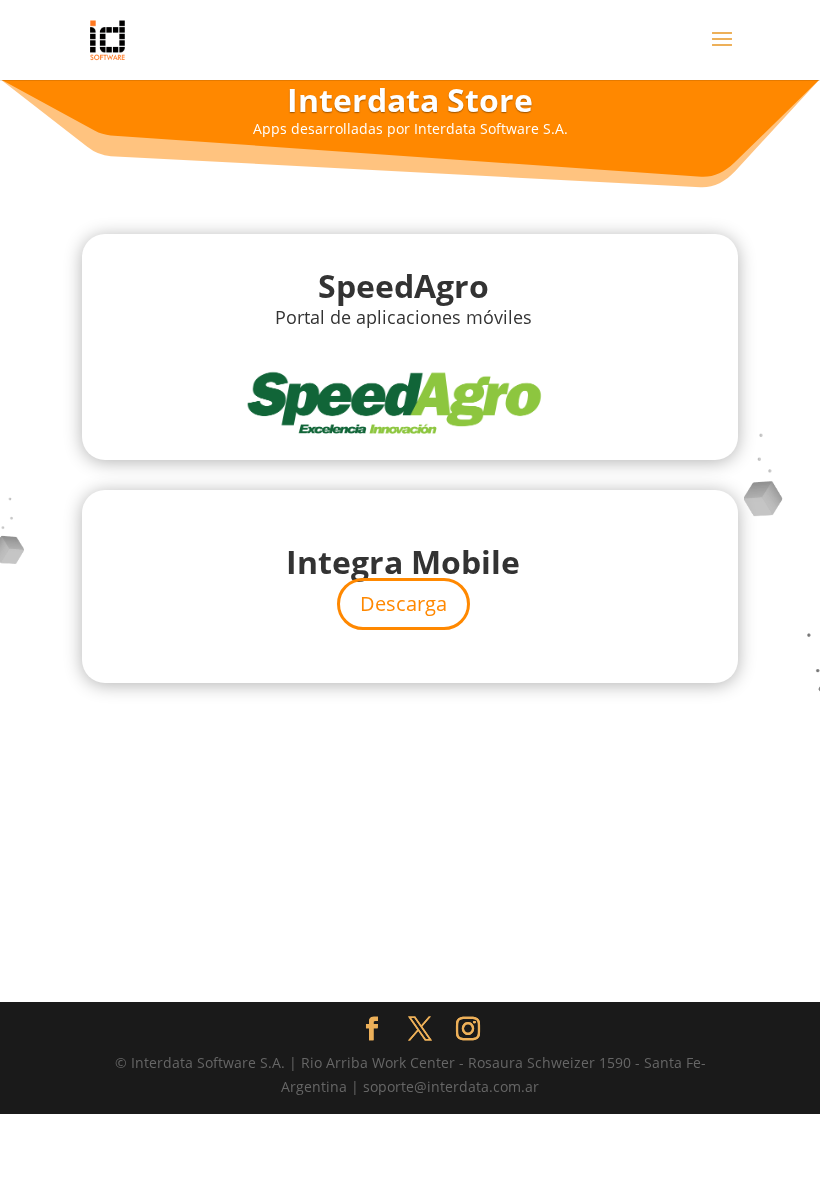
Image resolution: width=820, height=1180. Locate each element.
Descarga (403, 603)
